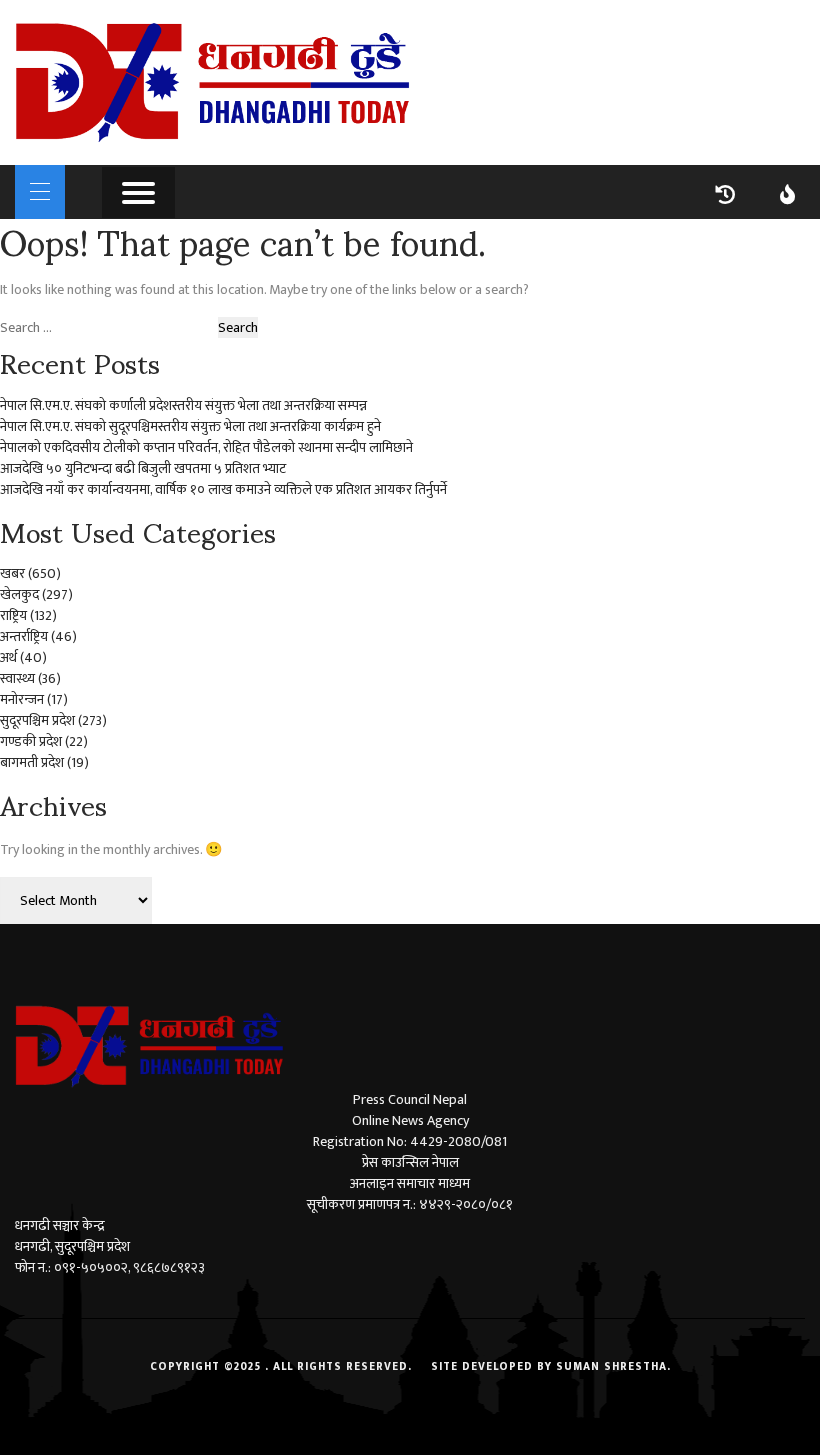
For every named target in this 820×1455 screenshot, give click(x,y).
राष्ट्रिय (13, 615)
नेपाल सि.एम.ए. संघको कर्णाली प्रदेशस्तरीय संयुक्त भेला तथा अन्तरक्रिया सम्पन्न (183, 405)
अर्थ (8, 657)
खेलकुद (19, 594)
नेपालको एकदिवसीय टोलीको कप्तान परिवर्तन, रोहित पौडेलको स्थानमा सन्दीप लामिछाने (206, 447)
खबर (12, 573)
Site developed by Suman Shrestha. (551, 1367)
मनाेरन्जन (22, 699)
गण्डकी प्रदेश (31, 741)
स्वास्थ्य (17, 678)
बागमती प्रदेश (32, 762)
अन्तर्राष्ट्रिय (24, 636)
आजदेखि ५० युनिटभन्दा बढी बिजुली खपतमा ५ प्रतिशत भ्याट (143, 468)
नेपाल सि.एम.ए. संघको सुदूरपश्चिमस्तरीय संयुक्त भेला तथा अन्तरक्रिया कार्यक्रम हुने (190, 426)
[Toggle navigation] (40, 192)
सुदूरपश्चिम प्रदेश (37, 720)
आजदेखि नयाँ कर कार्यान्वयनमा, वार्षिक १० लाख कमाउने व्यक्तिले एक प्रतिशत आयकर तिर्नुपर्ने (223, 489)
